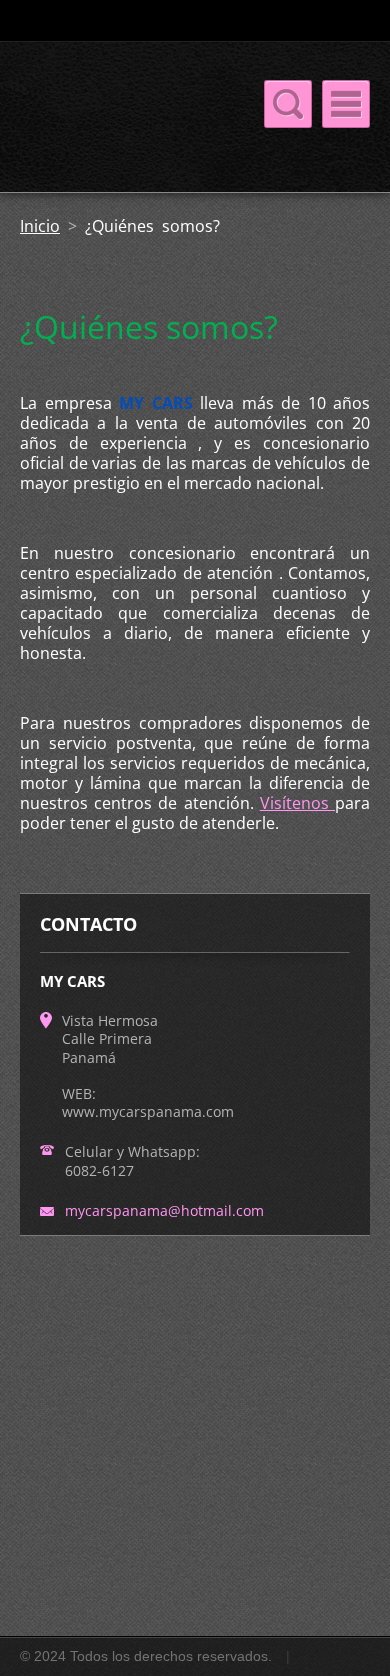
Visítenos (297, 803)
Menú (346, 104)
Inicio (40, 226)
